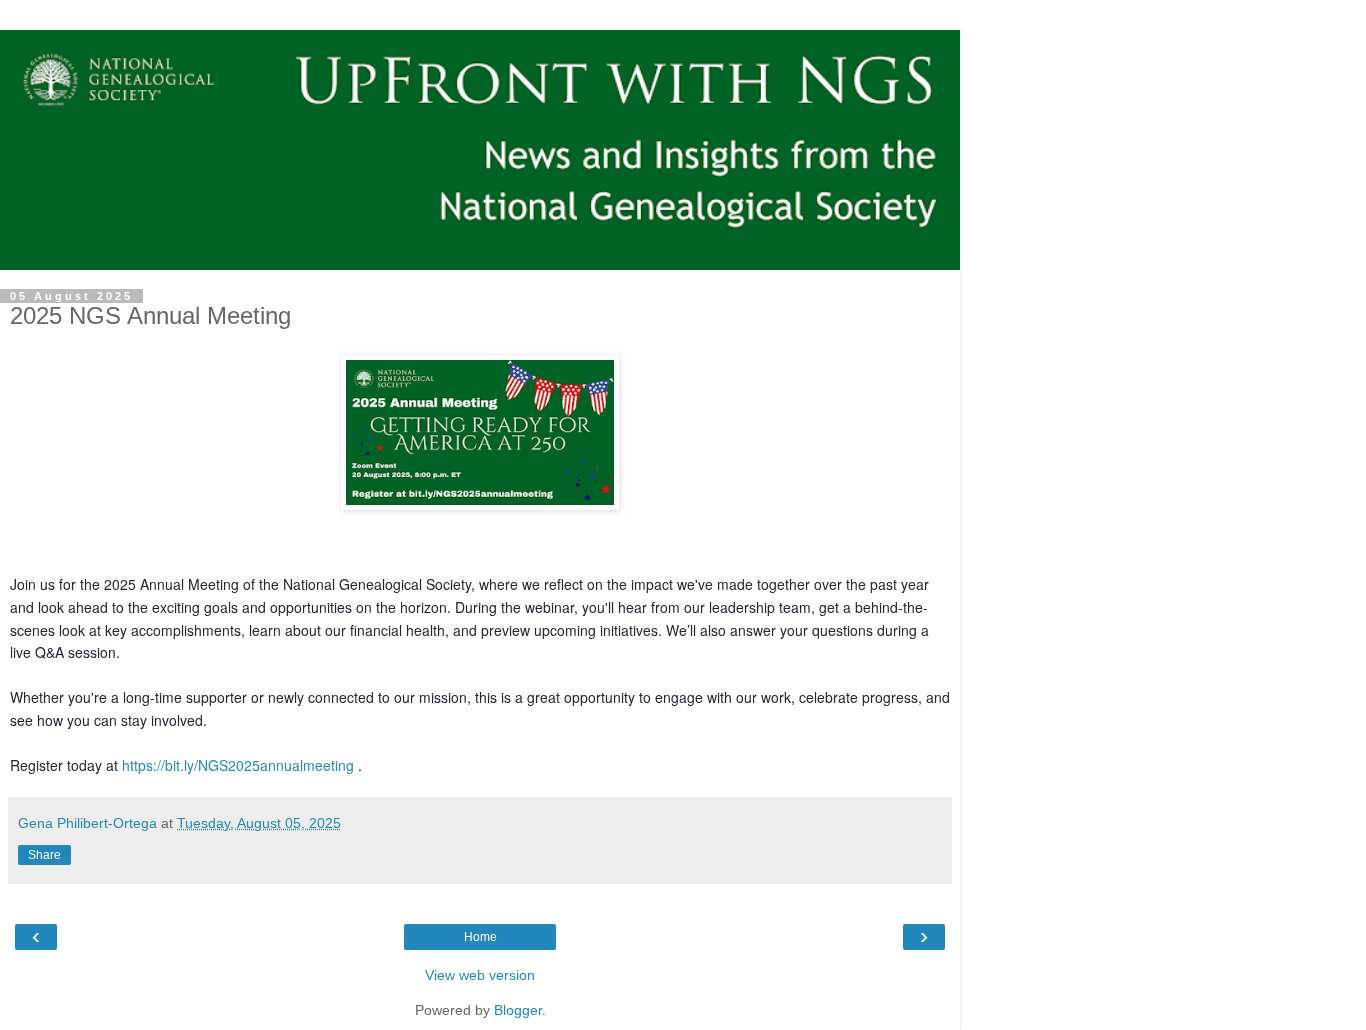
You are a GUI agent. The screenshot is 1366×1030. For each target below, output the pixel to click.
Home (480, 937)
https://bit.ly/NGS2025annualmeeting (238, 765)
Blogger (518, 1010)
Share (44, 855)
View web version (480, 975)
